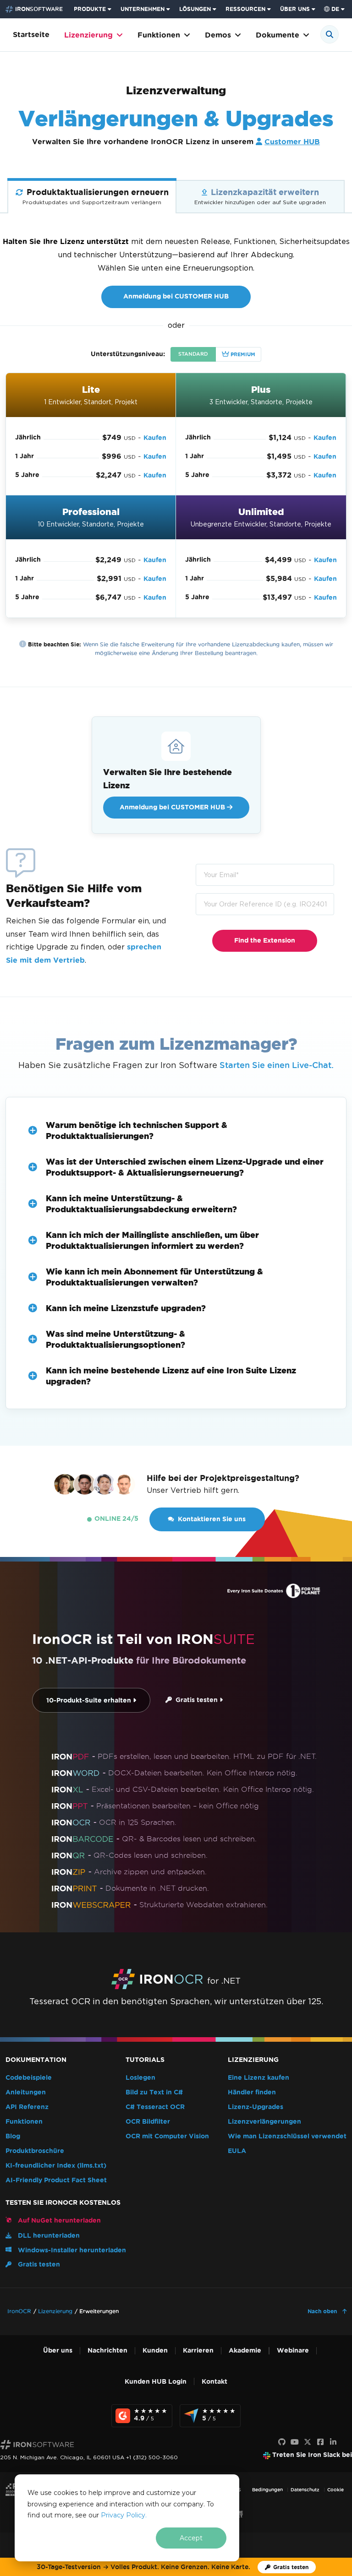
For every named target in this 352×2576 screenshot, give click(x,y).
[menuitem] (93, 9)
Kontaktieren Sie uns (212, 1519)
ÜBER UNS (295, 9)
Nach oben (323, 2311)
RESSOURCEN (245, 9)
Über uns (58, 2351)
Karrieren (198, 2351)
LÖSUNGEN (195, 9)
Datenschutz (305, 2490)
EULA (237, 2151)
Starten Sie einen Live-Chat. (277, 1065)
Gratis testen (196, 1700)
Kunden (155, 2351)
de (335, 9)
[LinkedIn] (333, 2442)
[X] (308, 2442)
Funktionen (159, 35)
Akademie (245, 2351)
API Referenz (27, 2107)
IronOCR (19, 2311)
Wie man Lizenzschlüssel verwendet (287, 2136)
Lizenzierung (88, 35)
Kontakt (214, 2382)
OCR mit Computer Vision (167, 2136)
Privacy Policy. (124, 2515)
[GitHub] (282, 2442)
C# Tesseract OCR (155, 2107)
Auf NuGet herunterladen (58, 2221)
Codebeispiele (29, 2078)
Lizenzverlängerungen (264, 2122)
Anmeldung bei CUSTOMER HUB (176, 296)
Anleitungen (26, 2092)
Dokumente (278, 35)
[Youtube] (295, 2442)
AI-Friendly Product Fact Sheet (56, 2180)
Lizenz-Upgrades (256, 2107)
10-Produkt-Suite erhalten (90, 1700)
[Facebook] (320, 2442)
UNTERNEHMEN (143, 9)
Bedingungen (267, 2490)
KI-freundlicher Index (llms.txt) (56, 2166)
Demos (218, 35)
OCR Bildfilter (148, 2122)
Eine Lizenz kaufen (258, 2078)
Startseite (31, 35)
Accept (191, 2538)
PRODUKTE (90, 9)
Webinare (293, 2351)
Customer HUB (292, 142)
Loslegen (140, 2078)
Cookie (335, 2490)
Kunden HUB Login (156, 2382)
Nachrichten (107, 2351)
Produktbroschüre (35, 2151)
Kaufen (155, 438)
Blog (13, 2136)
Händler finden (252, 2092)
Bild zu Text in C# (154, 2092)
